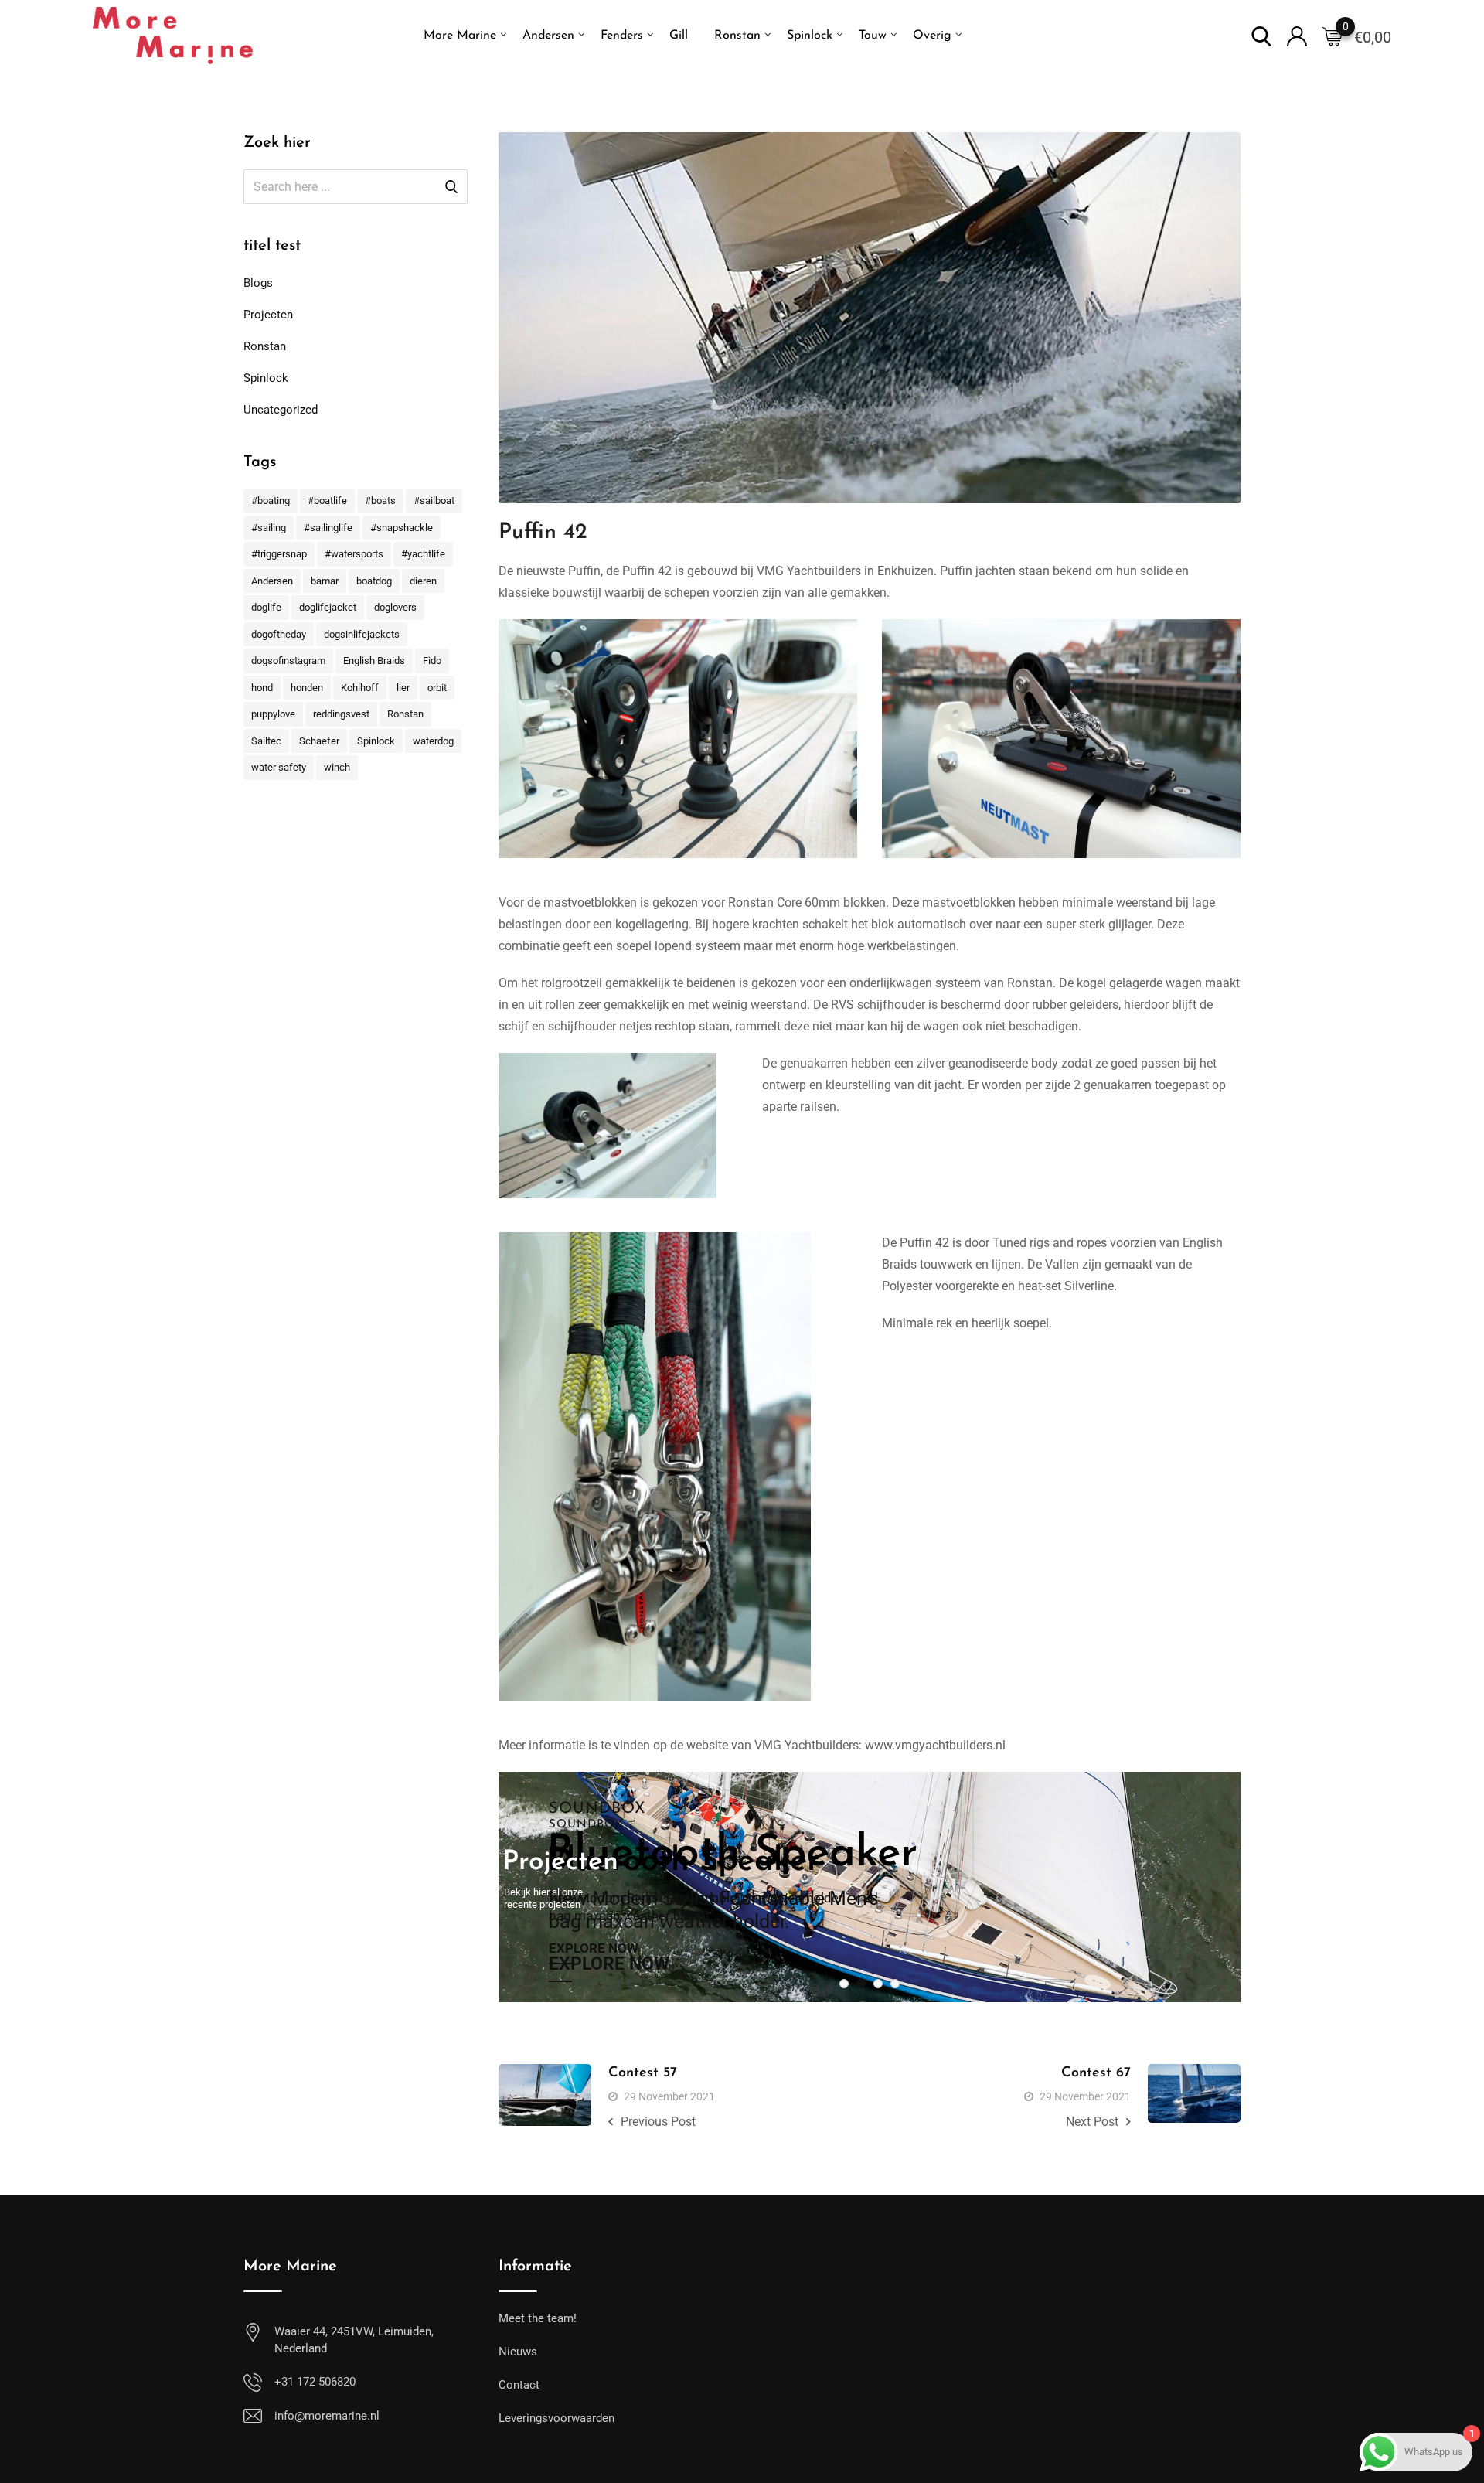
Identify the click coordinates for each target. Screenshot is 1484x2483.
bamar (325, 581)
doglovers (395, 607)
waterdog (433, 741)
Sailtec (266, 741)
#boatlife (327, 501)
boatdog (374, 581)
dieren (423, 581)
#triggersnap (279, 554)
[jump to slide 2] (861, 1984)
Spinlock (810, 36)
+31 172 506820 (315, 2382)
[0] (1333, 36)
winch (337, 767)
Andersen (548, 36)
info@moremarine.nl (327, 2416)
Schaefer (319, 741)
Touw (873, 36)
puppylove (273, 714)
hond (262, 688)
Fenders (622, 36)
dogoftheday (279, 634)
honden (307, 688)
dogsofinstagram (288, 661)
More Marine (460, 36)
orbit (437, 688)
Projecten (268, 315)
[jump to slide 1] (844, 1984)
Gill (679, 36)
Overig (932, 36)
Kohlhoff (360, 688)
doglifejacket (328, 607)
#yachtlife (423, 554)
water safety (279, 767)
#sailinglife (328, 528)
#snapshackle (402, 528)
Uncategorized (281, 410)
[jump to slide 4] (895, 1984)
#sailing (269, 528)
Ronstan (737, 36)
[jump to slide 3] (878, 1984)
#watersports (354, 554)
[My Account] (1297, 35)
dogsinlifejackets (362, 634)
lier (403, 688)
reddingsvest (341, 714)
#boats (380, 501)
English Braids (374, 661)
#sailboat (434, 501)
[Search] (1261, 35)
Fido (432, 661)
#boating (271, 501)
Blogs (258, 283)
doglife (266, 607)
